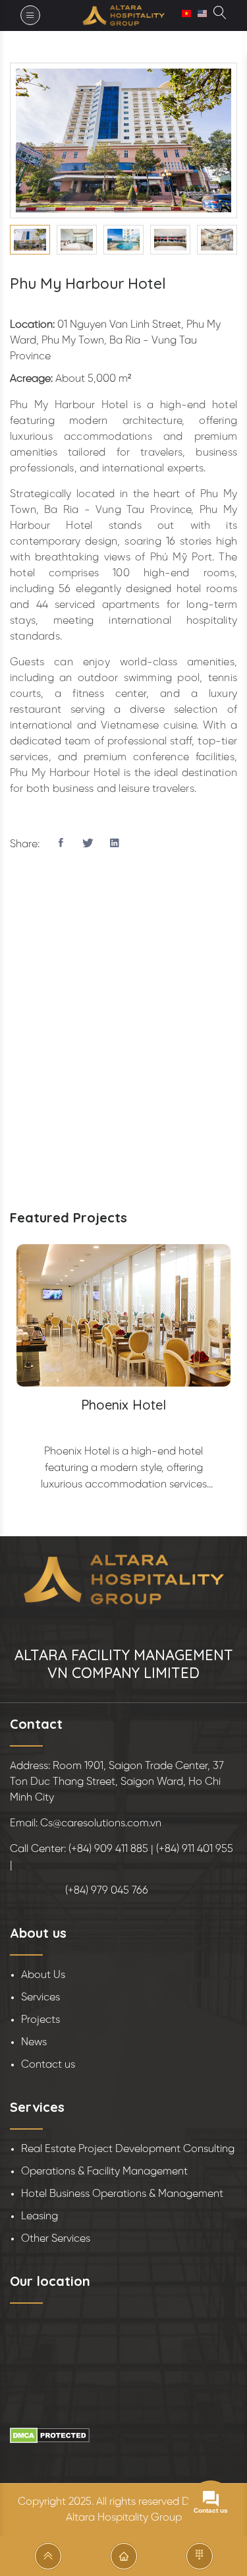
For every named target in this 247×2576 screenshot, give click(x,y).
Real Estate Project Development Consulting (128, 2149)
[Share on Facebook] (61, 845)
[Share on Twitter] (88, 845)
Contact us (48, 2065)
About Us (43, 1975)
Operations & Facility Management (104, 2172)
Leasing (40, 2216)
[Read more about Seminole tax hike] (220, 15)
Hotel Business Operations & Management (122, 2194)
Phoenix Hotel (123, 1405)
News (34, 2042)
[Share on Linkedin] (115, 845)
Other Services (56, 2239)
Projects (41, 2020)
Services (41, 1997)
